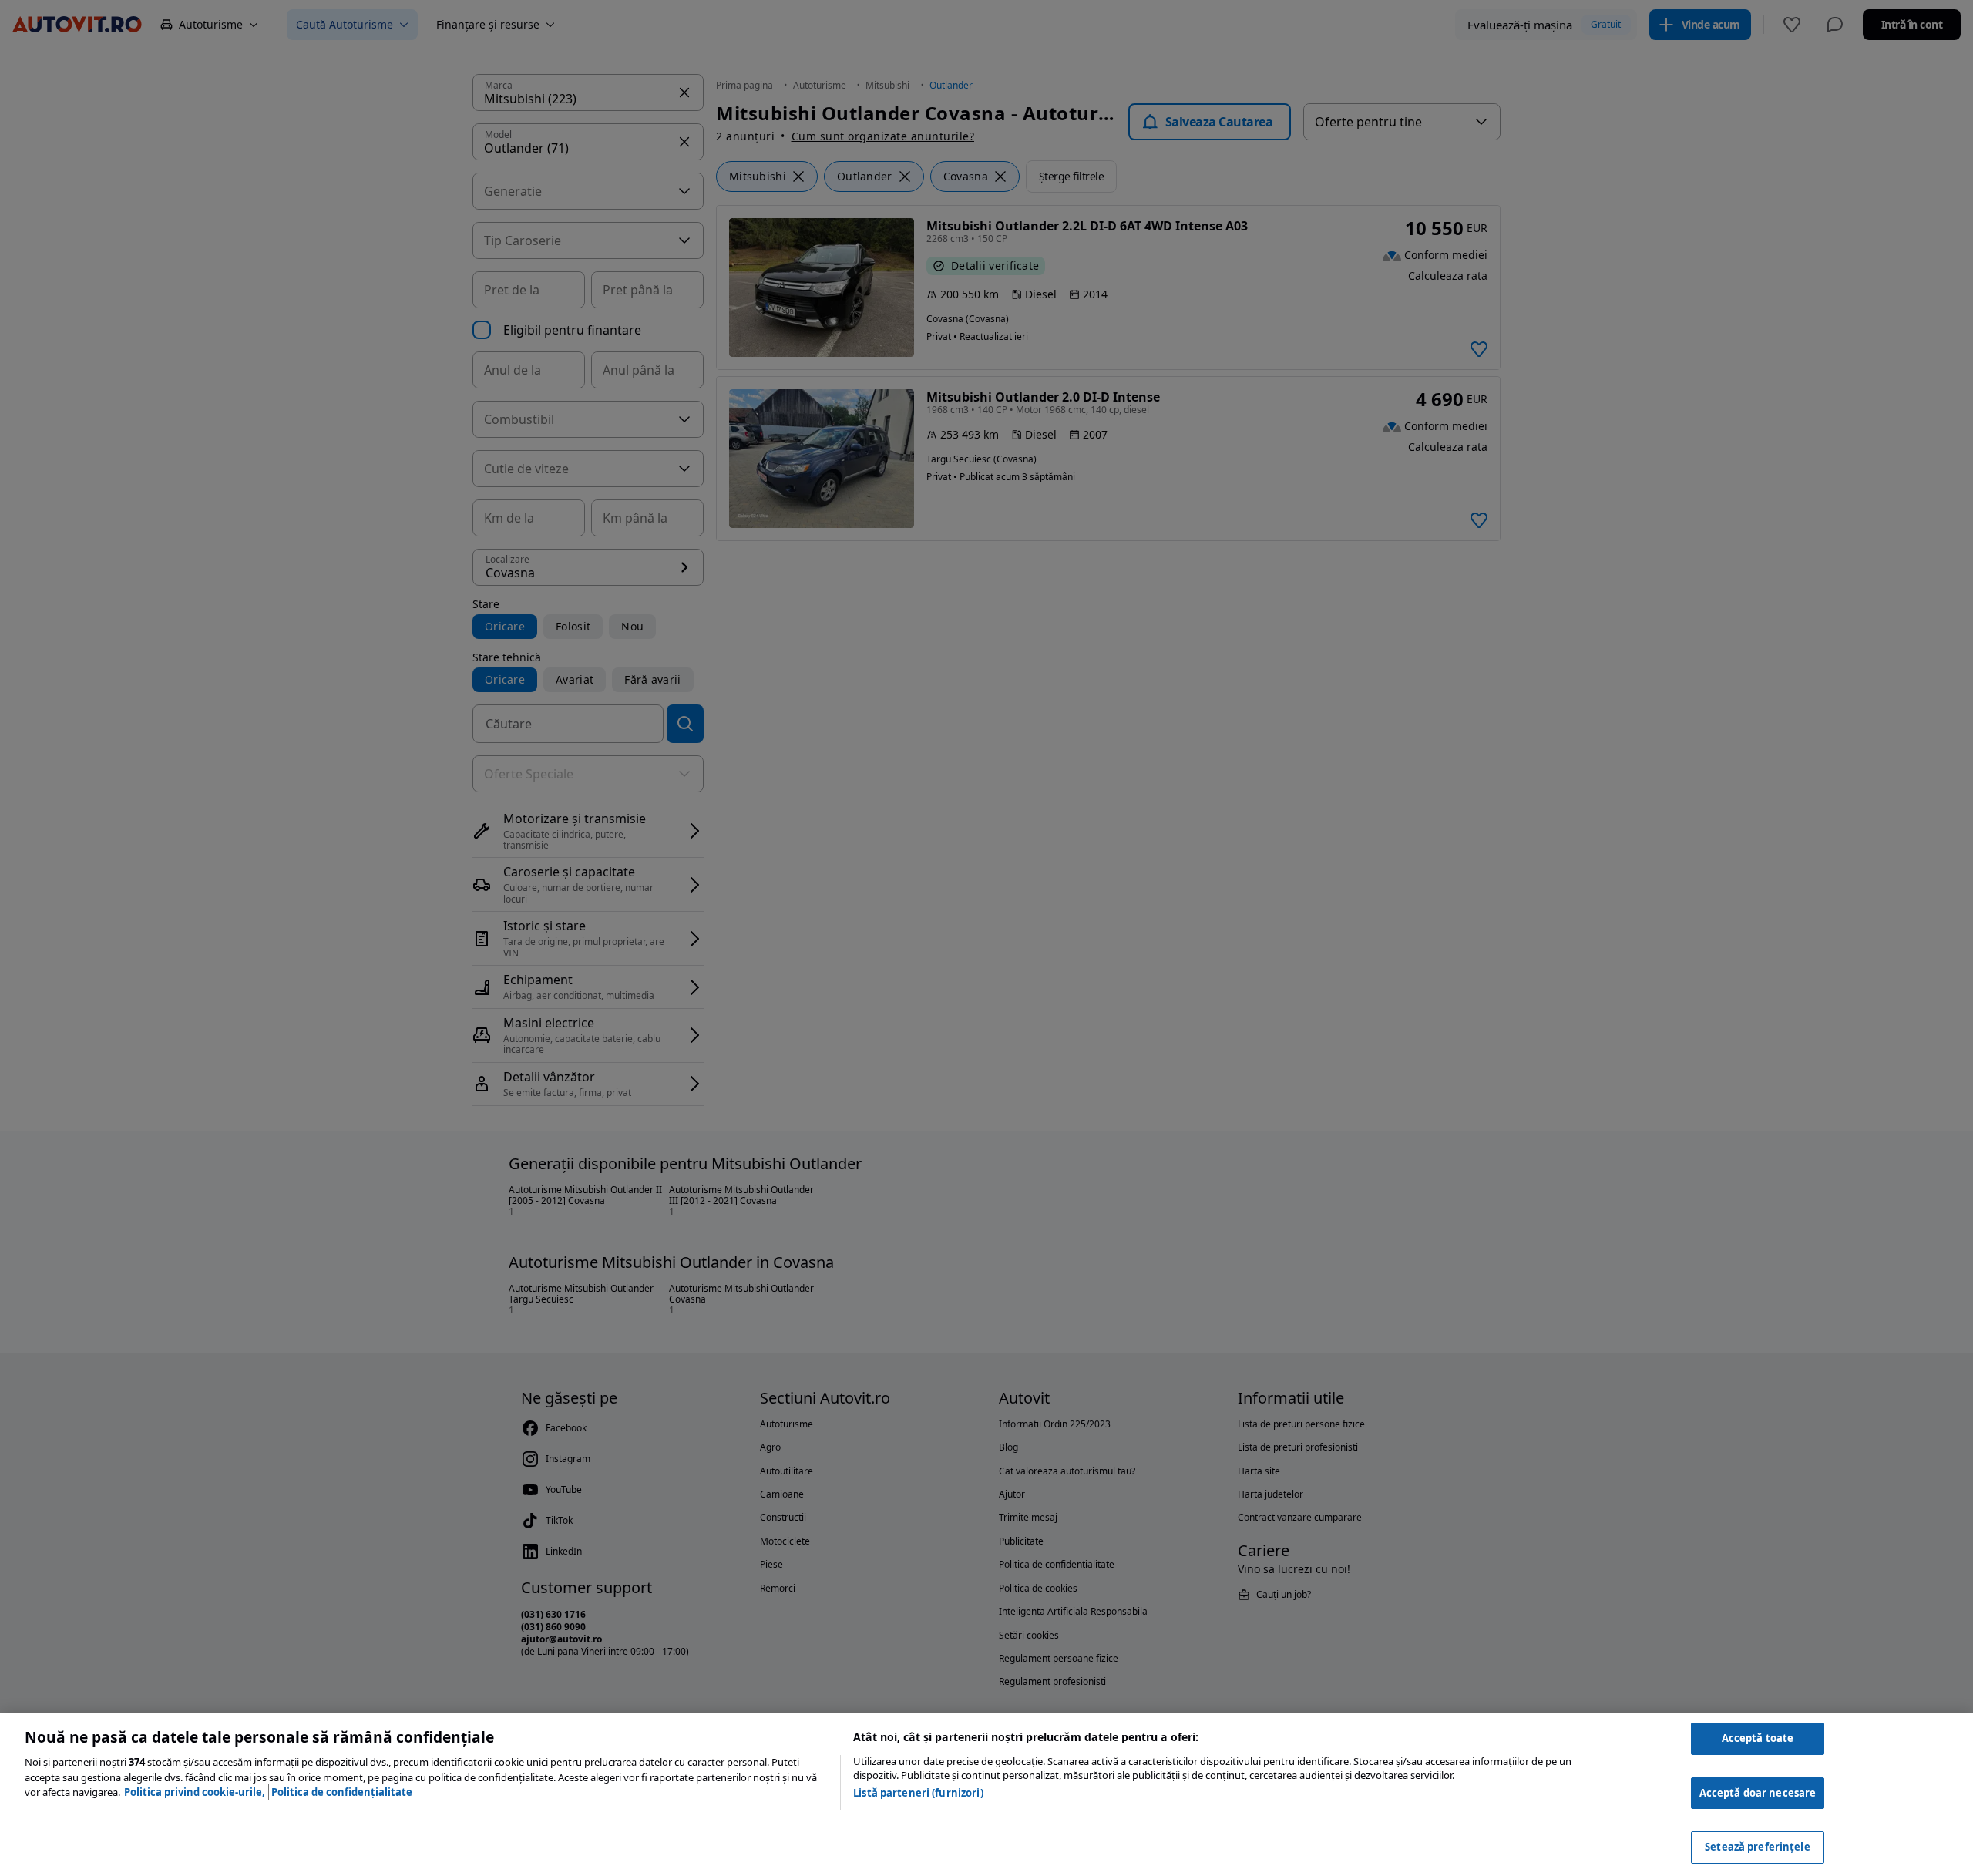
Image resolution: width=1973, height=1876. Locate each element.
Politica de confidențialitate (342, 1792)
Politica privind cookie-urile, (196, 1792)
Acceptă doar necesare (1758, 1793)
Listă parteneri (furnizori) (918, 1793)
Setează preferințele (1758, 1847)
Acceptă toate (1758, 1738)
